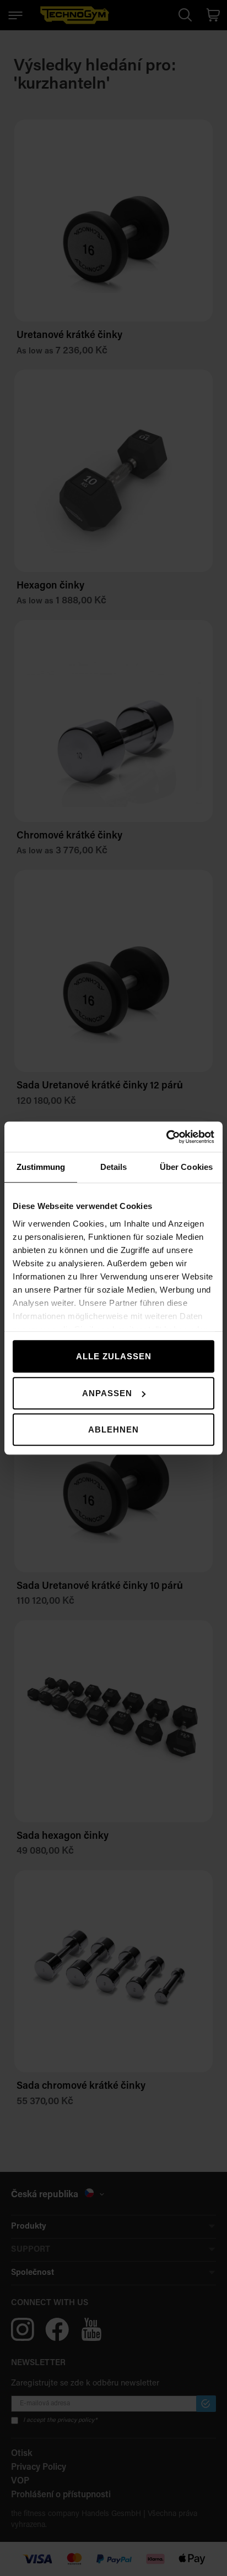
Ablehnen (113, 1429)
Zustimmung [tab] (41, 1167)
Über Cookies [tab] (186, 1167)
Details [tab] (114, 1167)
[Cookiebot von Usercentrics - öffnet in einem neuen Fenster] (166, 1137)
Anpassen (107, 1393)
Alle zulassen (114, 1356)
